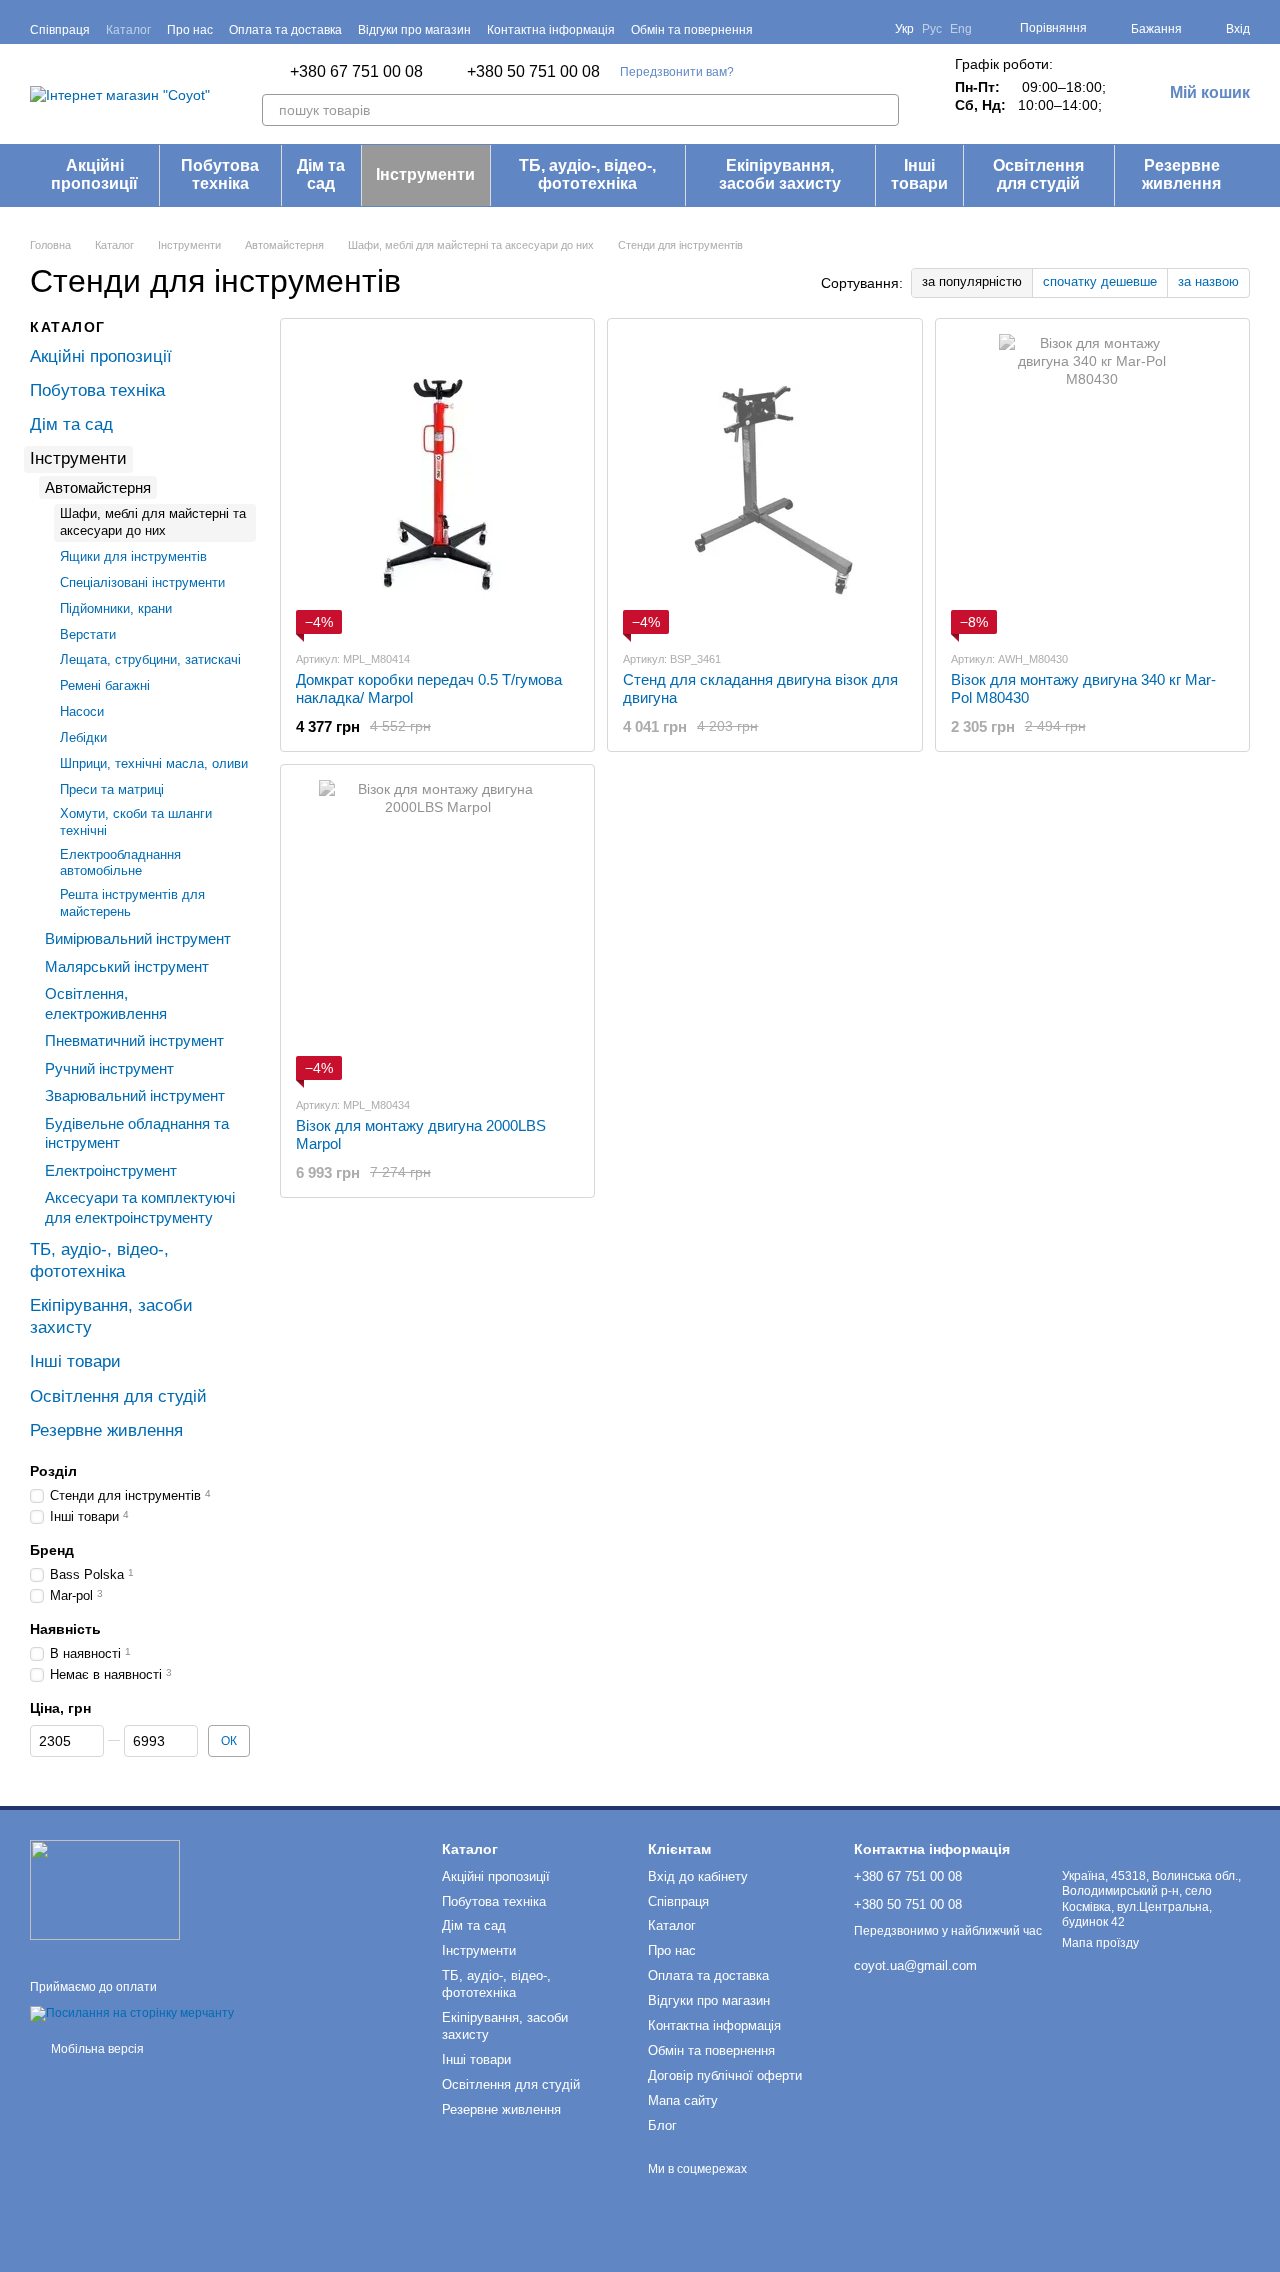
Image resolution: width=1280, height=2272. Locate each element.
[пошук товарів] (883, 110)
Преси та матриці (112, 788)
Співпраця (60, 30)
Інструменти (425, 174)
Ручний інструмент (109, 1067)
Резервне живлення (1181, 174)
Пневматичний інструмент (134, 1040)
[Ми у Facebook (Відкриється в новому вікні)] (819, 29)
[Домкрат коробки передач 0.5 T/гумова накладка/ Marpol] (437, 484)
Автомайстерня (98, 486)
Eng (961, 29)
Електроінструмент (111, 1169)
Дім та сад (321, 174)
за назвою (1208, 281)
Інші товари (919, 174)
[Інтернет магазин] (105, 1890)
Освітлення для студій (1038, 174)
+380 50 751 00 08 (533, 72)
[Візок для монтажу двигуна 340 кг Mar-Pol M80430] (1092, 484)
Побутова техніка (220, 174)
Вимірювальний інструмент (138, 938)
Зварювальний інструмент (135, 1095)
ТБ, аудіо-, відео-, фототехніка (587, 174)
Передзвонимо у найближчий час (948, 1931)
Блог (662, 2125)
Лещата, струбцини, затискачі (150, 659)
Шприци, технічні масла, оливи (154, 763)
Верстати (88, 633)
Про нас (190, 30)
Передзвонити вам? (677, 72)
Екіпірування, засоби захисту (780, 174)
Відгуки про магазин (414, 30)
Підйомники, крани (116, 607)
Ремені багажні (105, 685)
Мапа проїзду (1100, 1943)
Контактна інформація (551, 30)
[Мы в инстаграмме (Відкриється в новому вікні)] (867, 29)
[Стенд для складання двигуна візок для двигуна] (764, 484)
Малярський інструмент (127, 965)
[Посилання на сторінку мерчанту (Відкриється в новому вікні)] (132, 2013)
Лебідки (83, 737)
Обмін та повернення (692, 30)
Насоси (82, 711)
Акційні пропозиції (94, 174)
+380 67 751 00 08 (356, 72)
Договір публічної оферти (725, 2075)
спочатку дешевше (1100, 281)
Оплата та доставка (285, 30)
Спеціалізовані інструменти (142, 581)
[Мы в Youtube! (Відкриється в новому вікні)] (843, 29)
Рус (932, 29)
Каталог (128, 30)
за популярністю (972, 281)
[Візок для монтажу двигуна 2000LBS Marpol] (437, 930)
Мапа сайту (683, 2100)
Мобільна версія (96, 2049)
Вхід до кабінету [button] (698, 1876)
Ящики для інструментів (133, 555)
